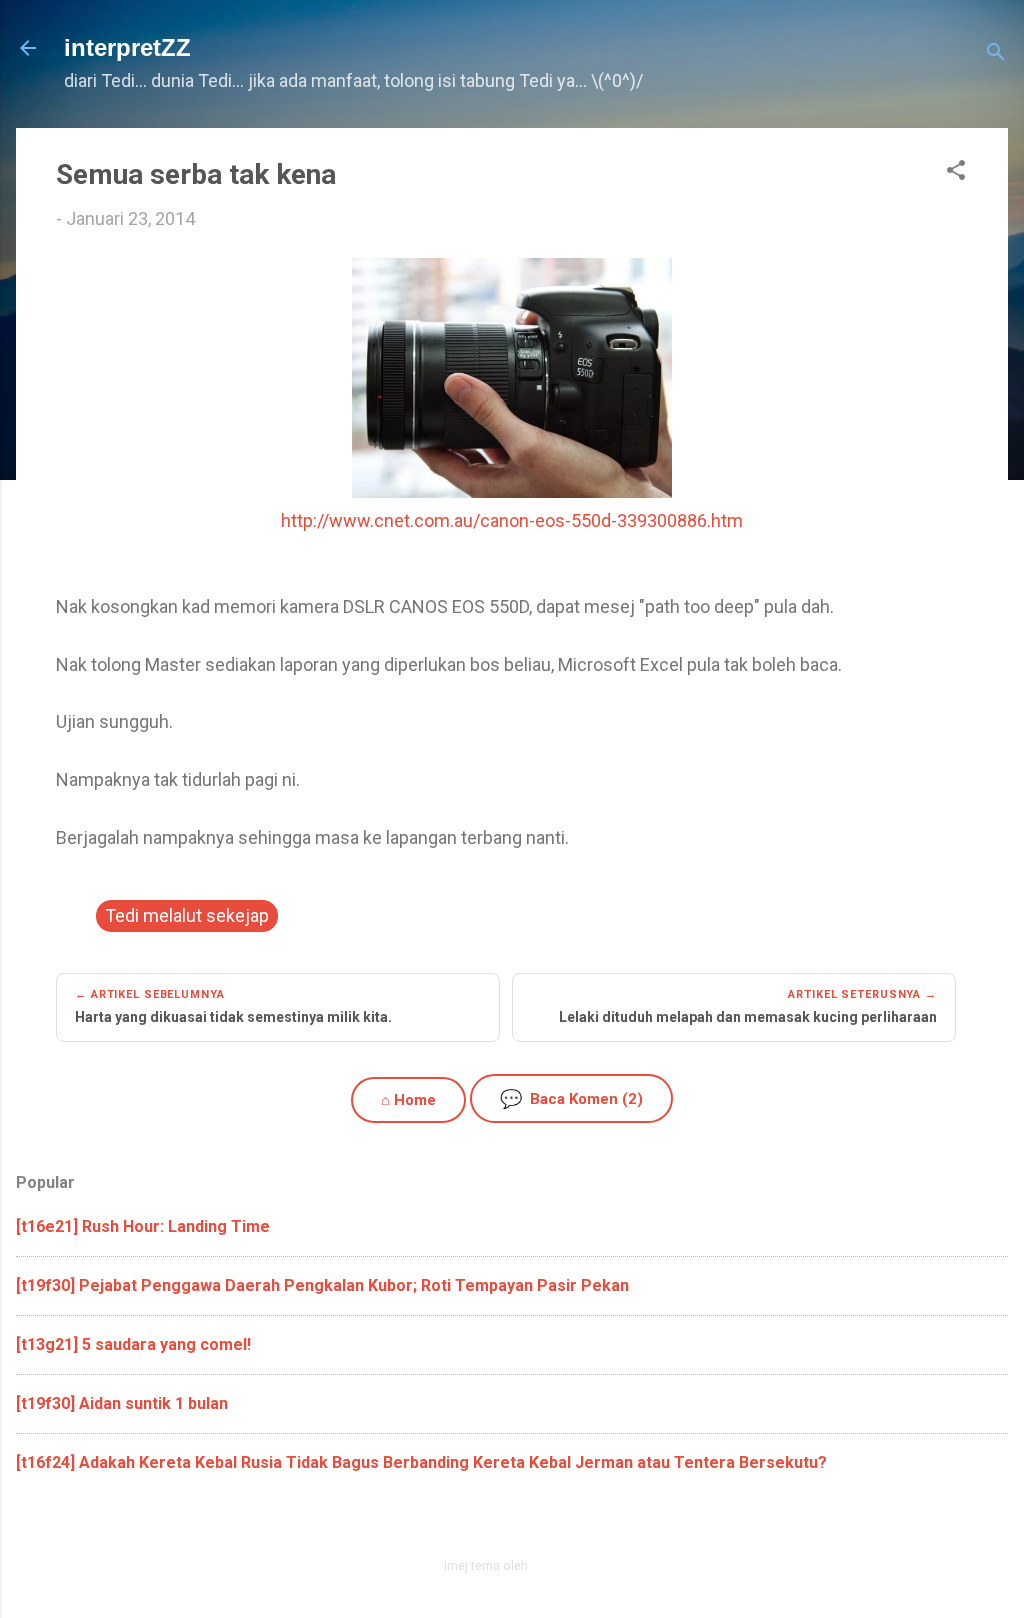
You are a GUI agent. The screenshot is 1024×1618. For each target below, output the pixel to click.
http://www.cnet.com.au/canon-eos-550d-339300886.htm (512, 520)
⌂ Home (408, 1100)
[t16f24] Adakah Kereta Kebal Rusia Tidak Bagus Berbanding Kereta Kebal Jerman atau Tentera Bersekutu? (421, 1462)
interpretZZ (127, 47)
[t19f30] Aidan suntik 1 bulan (122, 1403)
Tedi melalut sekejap (187, 915)
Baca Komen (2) (571, 1098)
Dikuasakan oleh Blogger (524, 1522)
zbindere (556, 1565)
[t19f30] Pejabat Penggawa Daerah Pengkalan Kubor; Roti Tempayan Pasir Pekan (322, 1285)
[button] (956, 173)
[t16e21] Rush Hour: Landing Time (143, 1226)
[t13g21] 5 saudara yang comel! (133, 1344)
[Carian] (996, 54)
